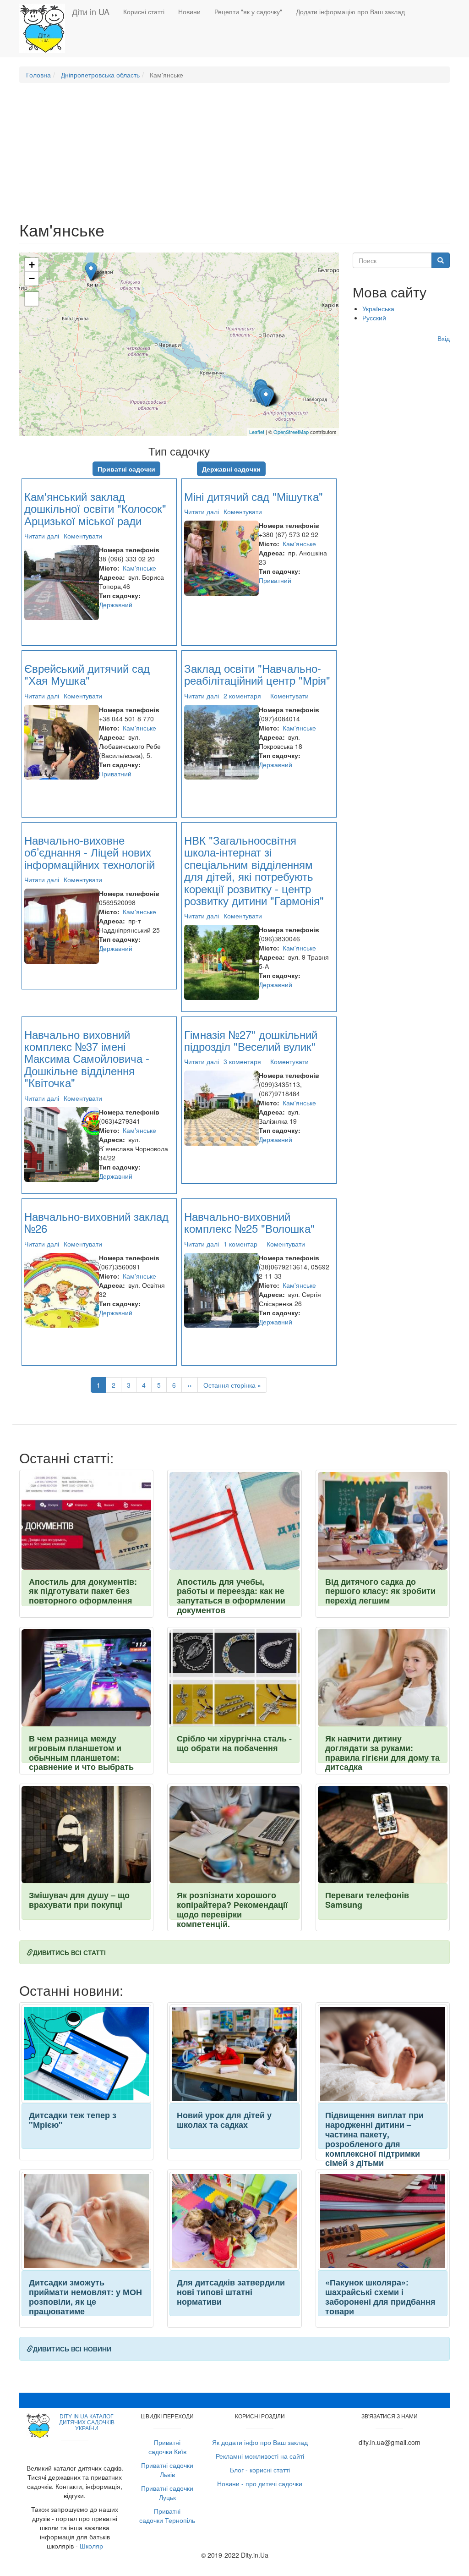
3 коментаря (242, 1061)
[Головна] (46, 28)
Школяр (91, 2546)
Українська (378, 308)
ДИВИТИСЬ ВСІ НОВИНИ (72, 2349)
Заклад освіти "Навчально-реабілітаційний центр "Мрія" (257, 674)
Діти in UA (91, 11)
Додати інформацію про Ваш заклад (350, 11)
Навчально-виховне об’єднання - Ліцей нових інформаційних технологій (90, 852)
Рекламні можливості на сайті (260, 2456)
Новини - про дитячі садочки (260, 2483)
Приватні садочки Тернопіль (167, 2516)
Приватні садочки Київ (167, 2447)
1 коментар (240, 1244)
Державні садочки (231, 469)
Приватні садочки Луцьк (167, 2493)
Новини (189, 11)
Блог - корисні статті (260, 2470)
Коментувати (83, 536)
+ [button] (32, 265)
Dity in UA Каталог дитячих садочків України (87, 2422)
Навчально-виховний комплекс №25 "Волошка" (249, 1222)
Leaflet (257, 432)
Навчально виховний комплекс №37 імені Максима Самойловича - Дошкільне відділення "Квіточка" (87, 1058)
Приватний (275, 580)
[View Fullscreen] (32, 299)
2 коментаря (242, 696)
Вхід (444, 338)
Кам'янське (139, 568)
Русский (374, 318)
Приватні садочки (126, 469)
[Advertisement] (234, 156)
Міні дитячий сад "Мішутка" (254, 496)
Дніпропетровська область (100, 75)
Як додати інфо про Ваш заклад (260, 2442)
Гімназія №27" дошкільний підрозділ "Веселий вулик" (251, 1040)
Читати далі (42, 536)
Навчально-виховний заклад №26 (96, 1222)
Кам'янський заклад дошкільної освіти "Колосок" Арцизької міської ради (95, 508)
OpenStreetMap (291, 432)
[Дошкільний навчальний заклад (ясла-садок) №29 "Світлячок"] (266, 398)
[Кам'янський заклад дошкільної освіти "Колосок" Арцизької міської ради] (91, 272)
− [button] (32, 278)
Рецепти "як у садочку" (248, 11)
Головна (38, 75)
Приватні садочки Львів (167, 2470)
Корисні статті (144, 11)
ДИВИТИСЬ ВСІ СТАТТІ (69, 1952)
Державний (116, 604)
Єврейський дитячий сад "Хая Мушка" (87, 674)
